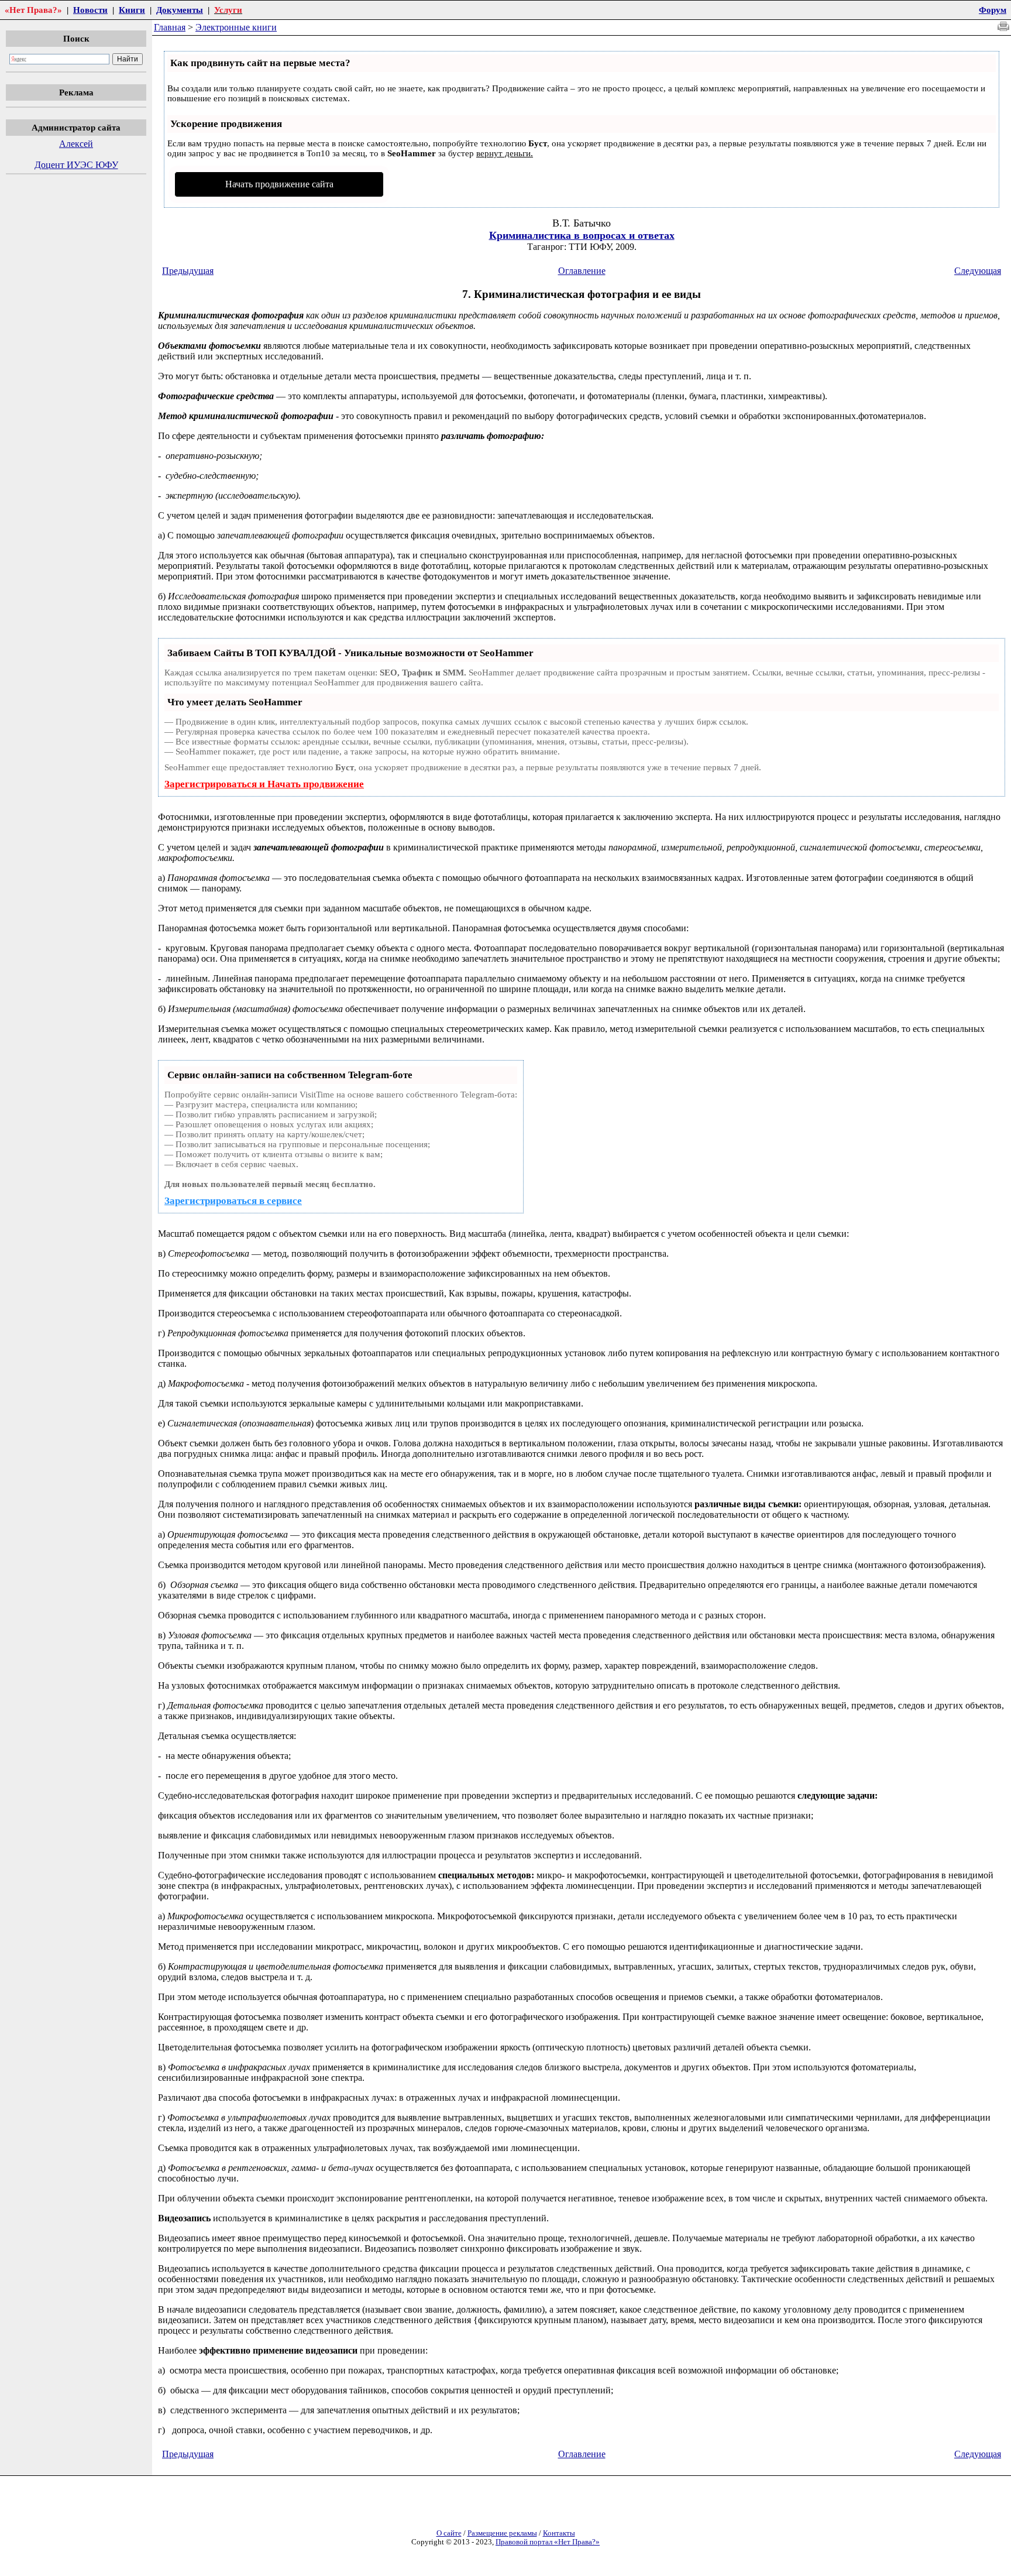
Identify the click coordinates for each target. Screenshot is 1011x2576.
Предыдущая (188, 271)
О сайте (449, 2533)
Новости (90, 10)
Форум (993, 10)
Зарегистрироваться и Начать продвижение (264, 784)
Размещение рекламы (502, 2533)
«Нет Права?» (33, 10)
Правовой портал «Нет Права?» (548, 2542)
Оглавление (582, 271)
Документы (180, 10)
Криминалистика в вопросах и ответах (582, 235)
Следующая (978, 271)
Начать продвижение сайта (279, 184)
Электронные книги (236, 27)
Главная (170, 27)
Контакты (559, 2533)
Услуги (228, 10)
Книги (132, 10)
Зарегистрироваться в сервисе (233, 1201)
